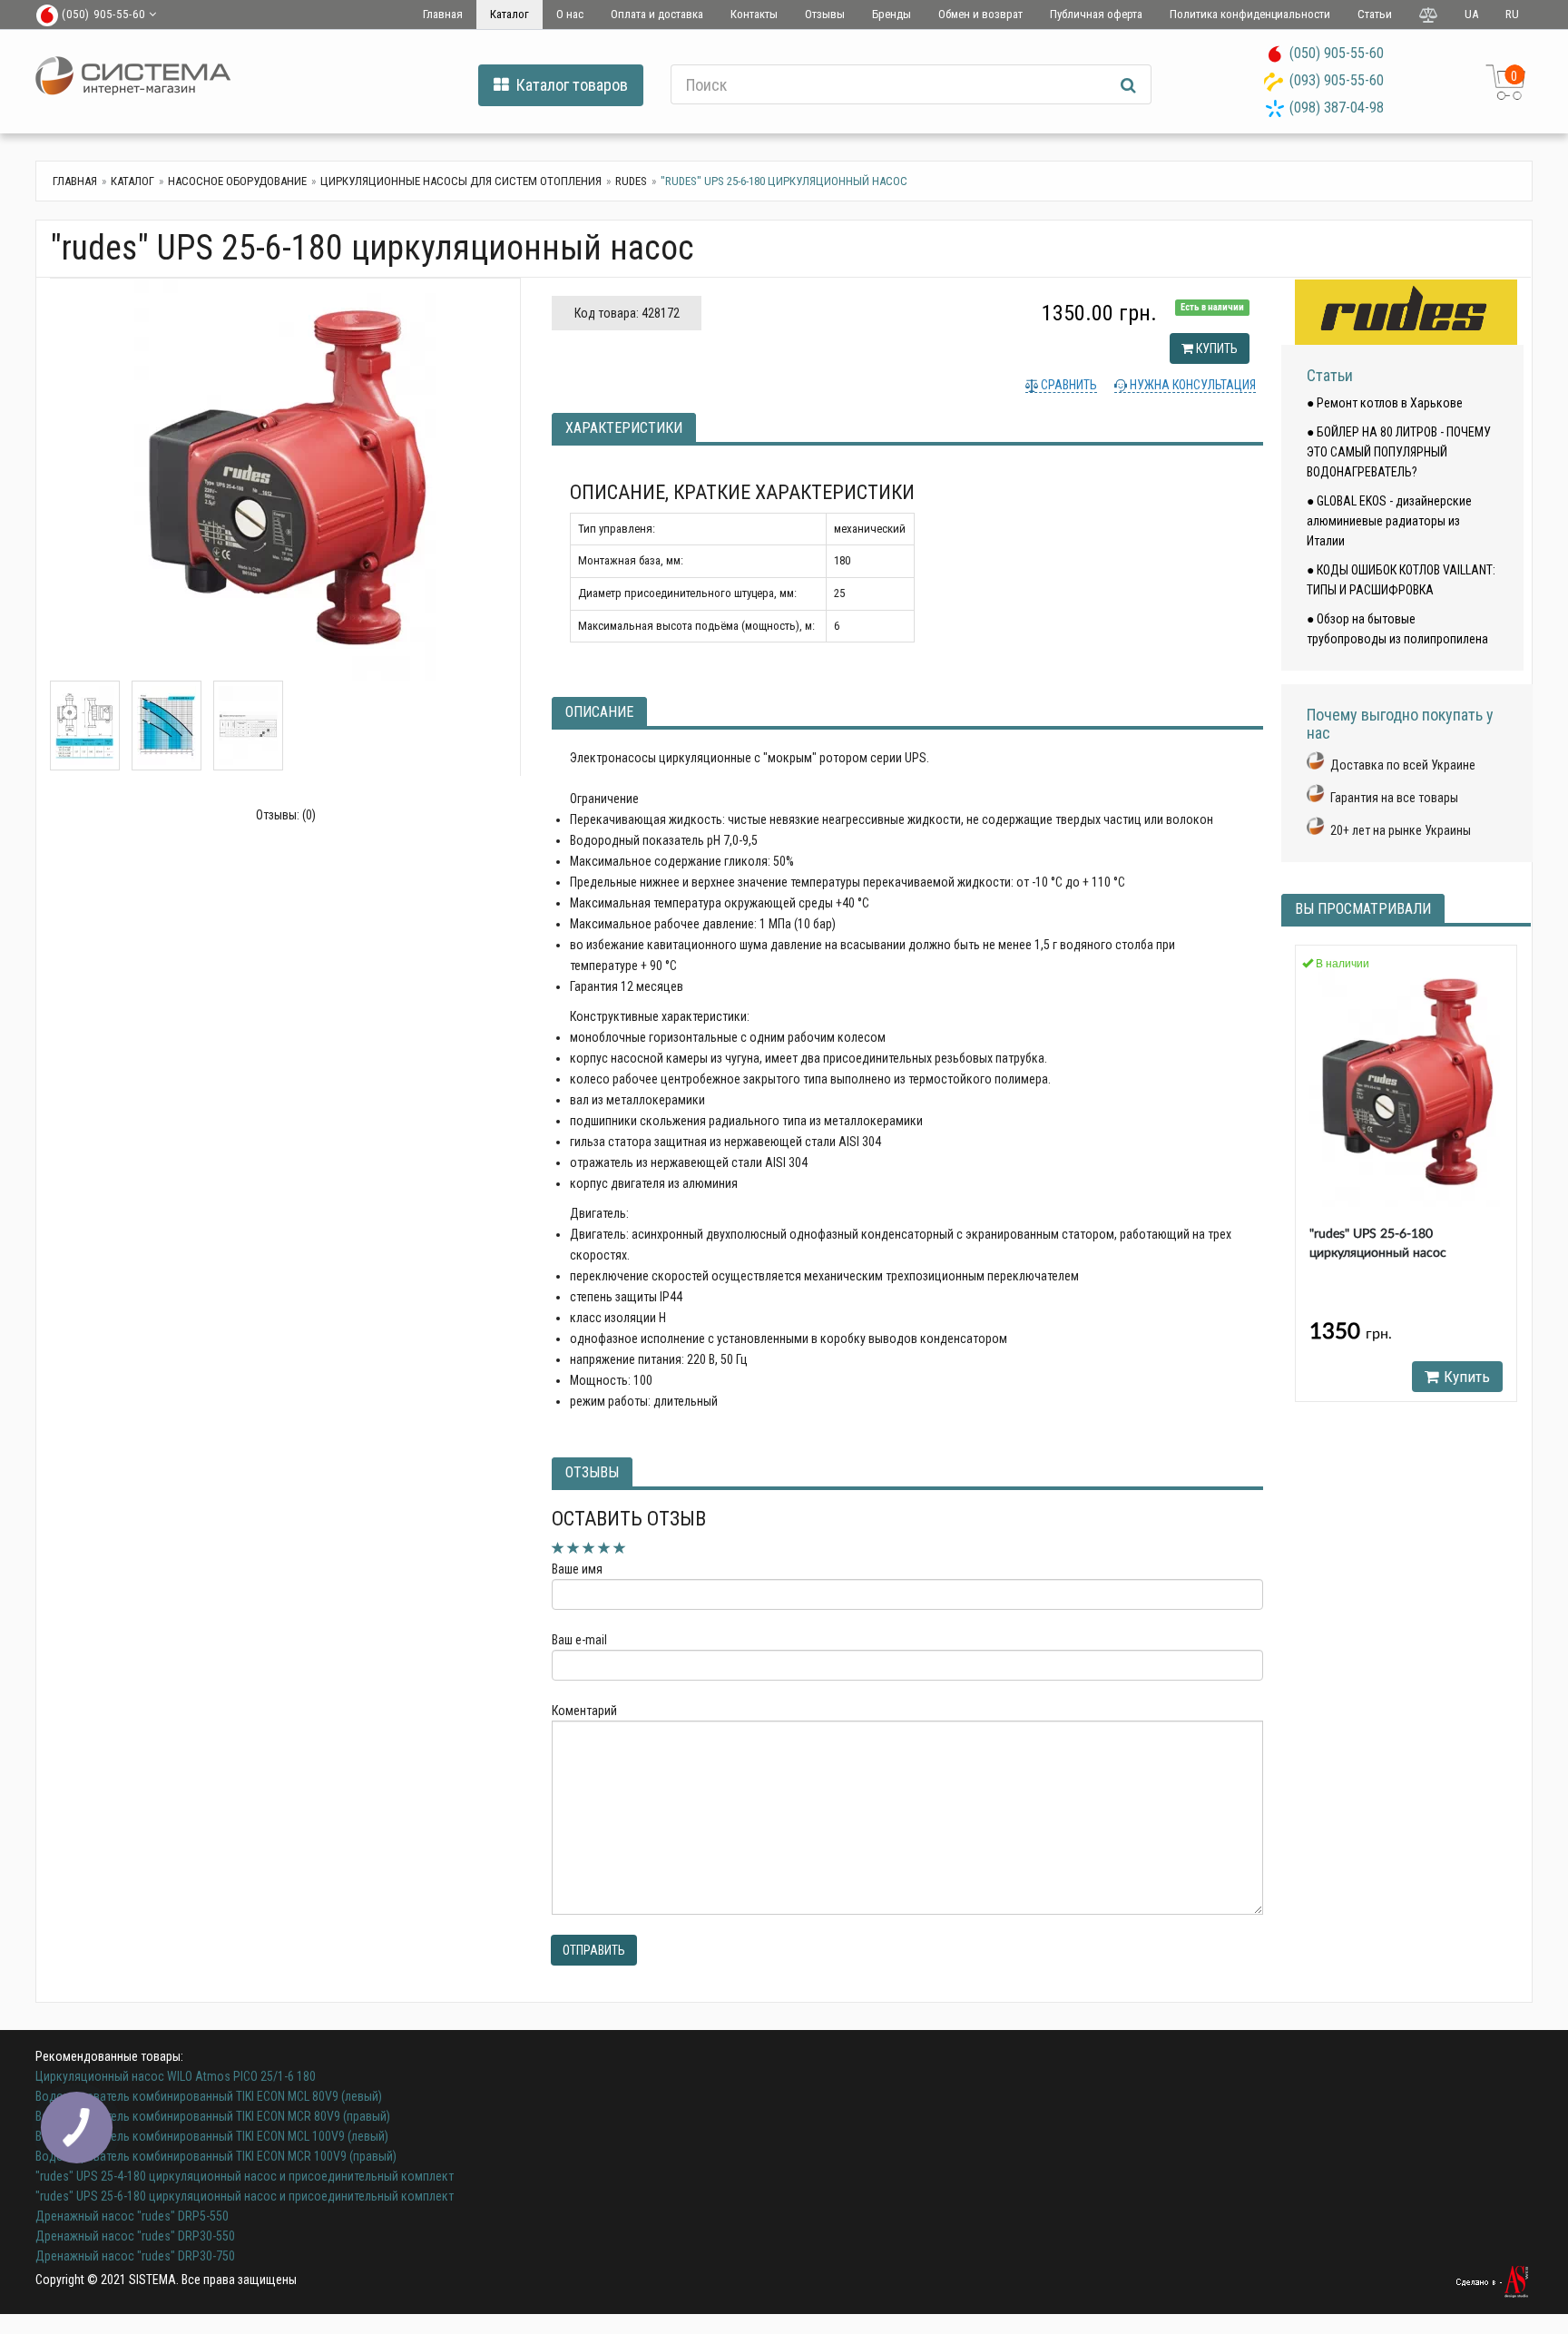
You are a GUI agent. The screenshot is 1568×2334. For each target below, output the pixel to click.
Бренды (892, 14)
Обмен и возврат (980, 14)
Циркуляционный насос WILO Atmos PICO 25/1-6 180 (176, 2076)
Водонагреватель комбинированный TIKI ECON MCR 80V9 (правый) (213, 2116)
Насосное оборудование (237, 181)
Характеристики (624, 428)
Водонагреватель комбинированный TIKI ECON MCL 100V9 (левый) (212, 2136)
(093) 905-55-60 (1337, 80)
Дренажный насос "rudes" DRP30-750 (135, 2256)
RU (1512, 14)
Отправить (594, 1950)
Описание (599, 712)
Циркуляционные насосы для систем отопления (461, 181)
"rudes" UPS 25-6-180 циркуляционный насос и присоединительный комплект (245, 2196)
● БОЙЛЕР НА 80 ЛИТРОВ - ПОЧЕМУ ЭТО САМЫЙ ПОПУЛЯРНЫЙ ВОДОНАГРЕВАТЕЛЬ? (1399, 452)
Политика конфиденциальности (1250, 14)
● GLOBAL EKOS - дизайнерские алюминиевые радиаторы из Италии (1389, 521)
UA (1471, 14)
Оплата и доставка (657, 14)
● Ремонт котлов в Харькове (1385, 403)
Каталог (510, 14)
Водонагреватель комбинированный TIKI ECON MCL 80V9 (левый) (209, 2096)
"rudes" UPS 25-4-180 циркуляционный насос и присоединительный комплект (245, 2176)
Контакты (754, 14)
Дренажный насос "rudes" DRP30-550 (135, 2236)
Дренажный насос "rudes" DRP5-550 (132, 2216)
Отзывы (825, 14)
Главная (443, 14)
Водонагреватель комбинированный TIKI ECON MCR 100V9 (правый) (216, 2156)
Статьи (1375, 14)
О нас (570, 14)
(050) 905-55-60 (1337, 53)
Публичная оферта (1096, 14)
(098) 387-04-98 (1337, 108)
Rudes (631, 181)
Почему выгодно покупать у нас (1400, 724)
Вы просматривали (1363, 909)
